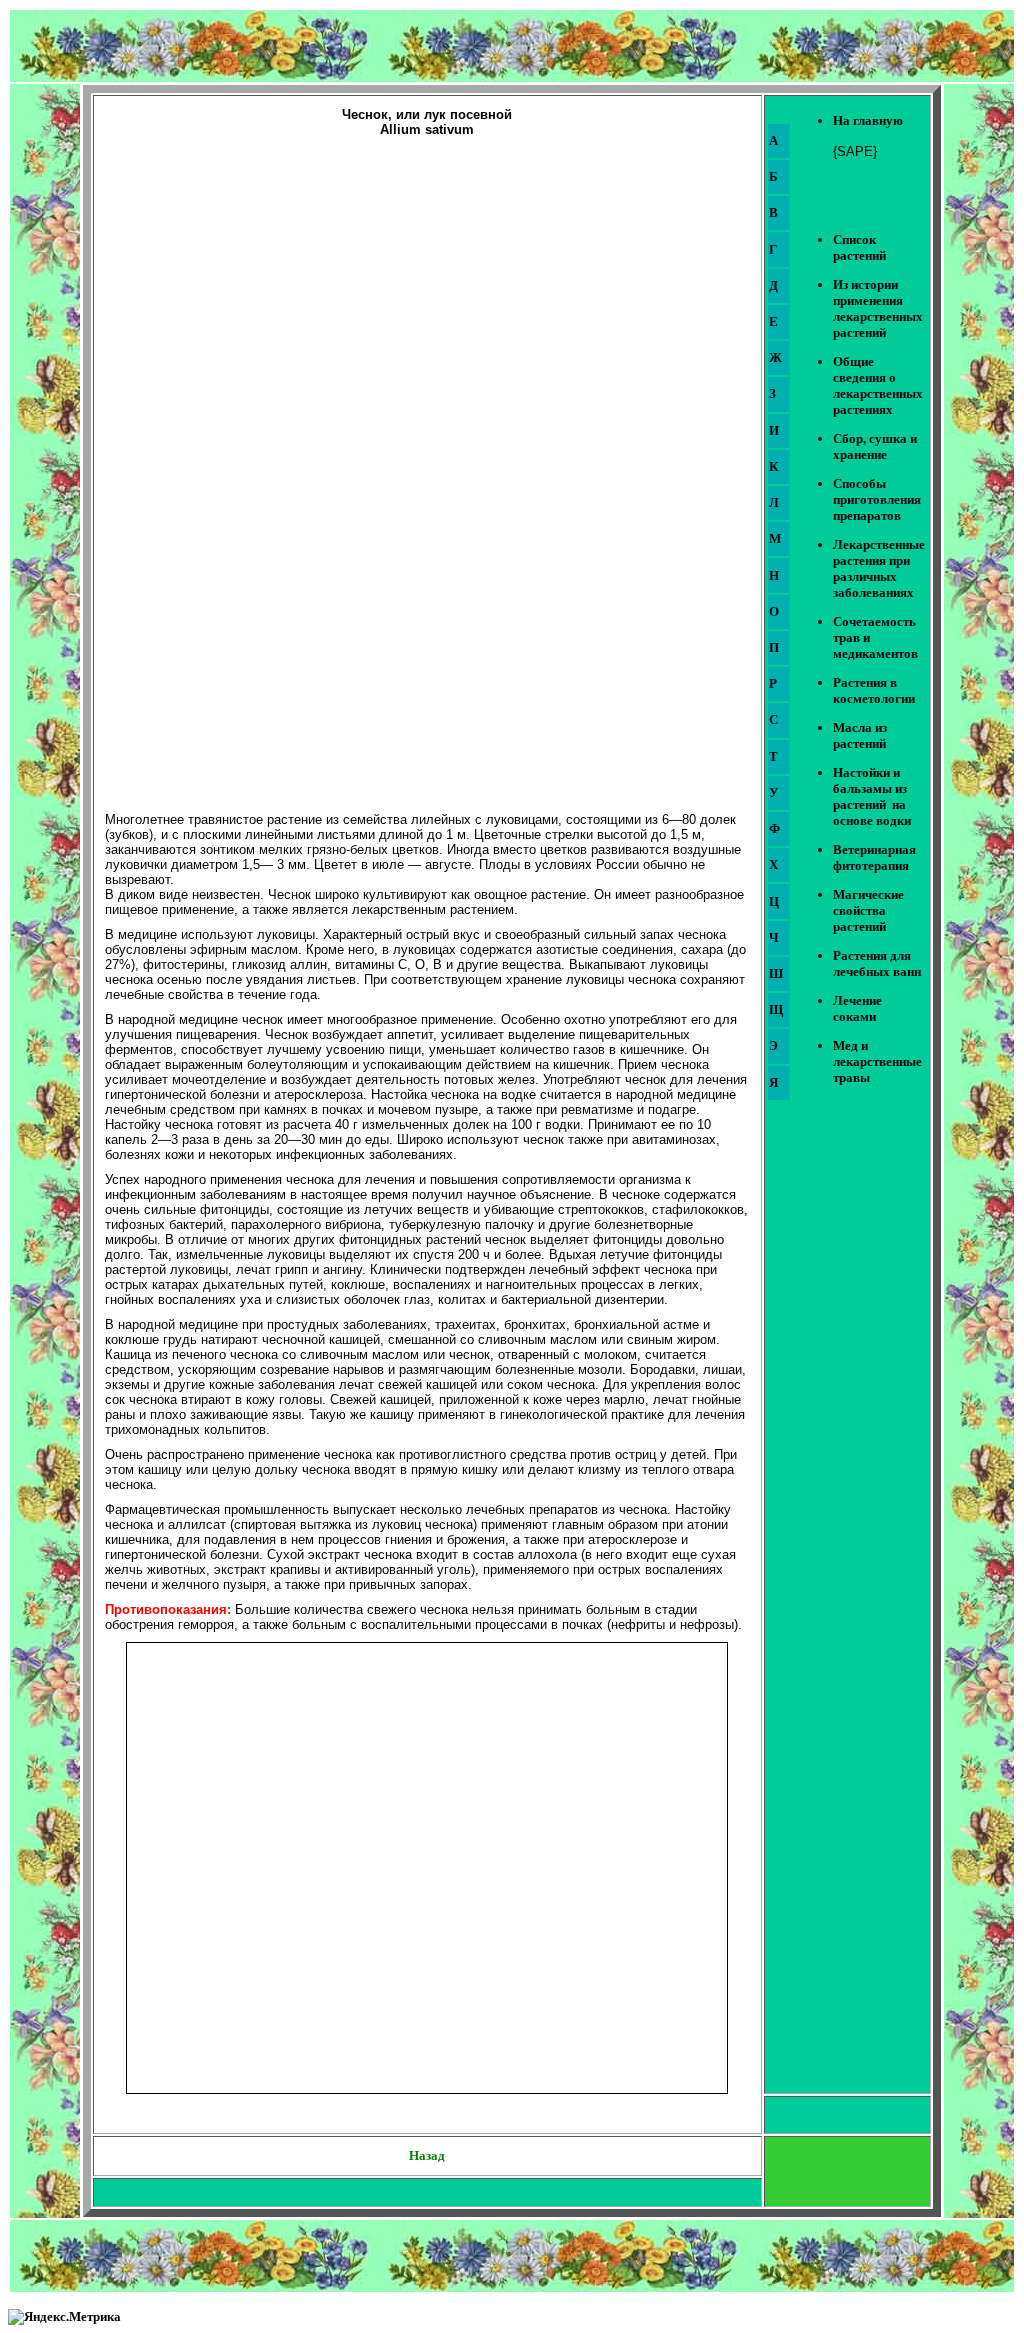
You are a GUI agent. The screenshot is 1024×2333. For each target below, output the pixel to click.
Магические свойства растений (868, 910)
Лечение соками (857, 1008)
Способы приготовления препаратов (877, 499)
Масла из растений (860, 735)
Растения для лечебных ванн (877, 963)
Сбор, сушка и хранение (875, 446)
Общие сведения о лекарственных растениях (878, 385)
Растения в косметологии (874, 690)
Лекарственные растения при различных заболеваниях (879, 568)
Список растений (859, 247)
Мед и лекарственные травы (877, 1061)
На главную (868, 120)
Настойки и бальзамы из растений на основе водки (872, 796)
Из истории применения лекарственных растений (878, 308)
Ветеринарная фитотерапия (874, 857)
